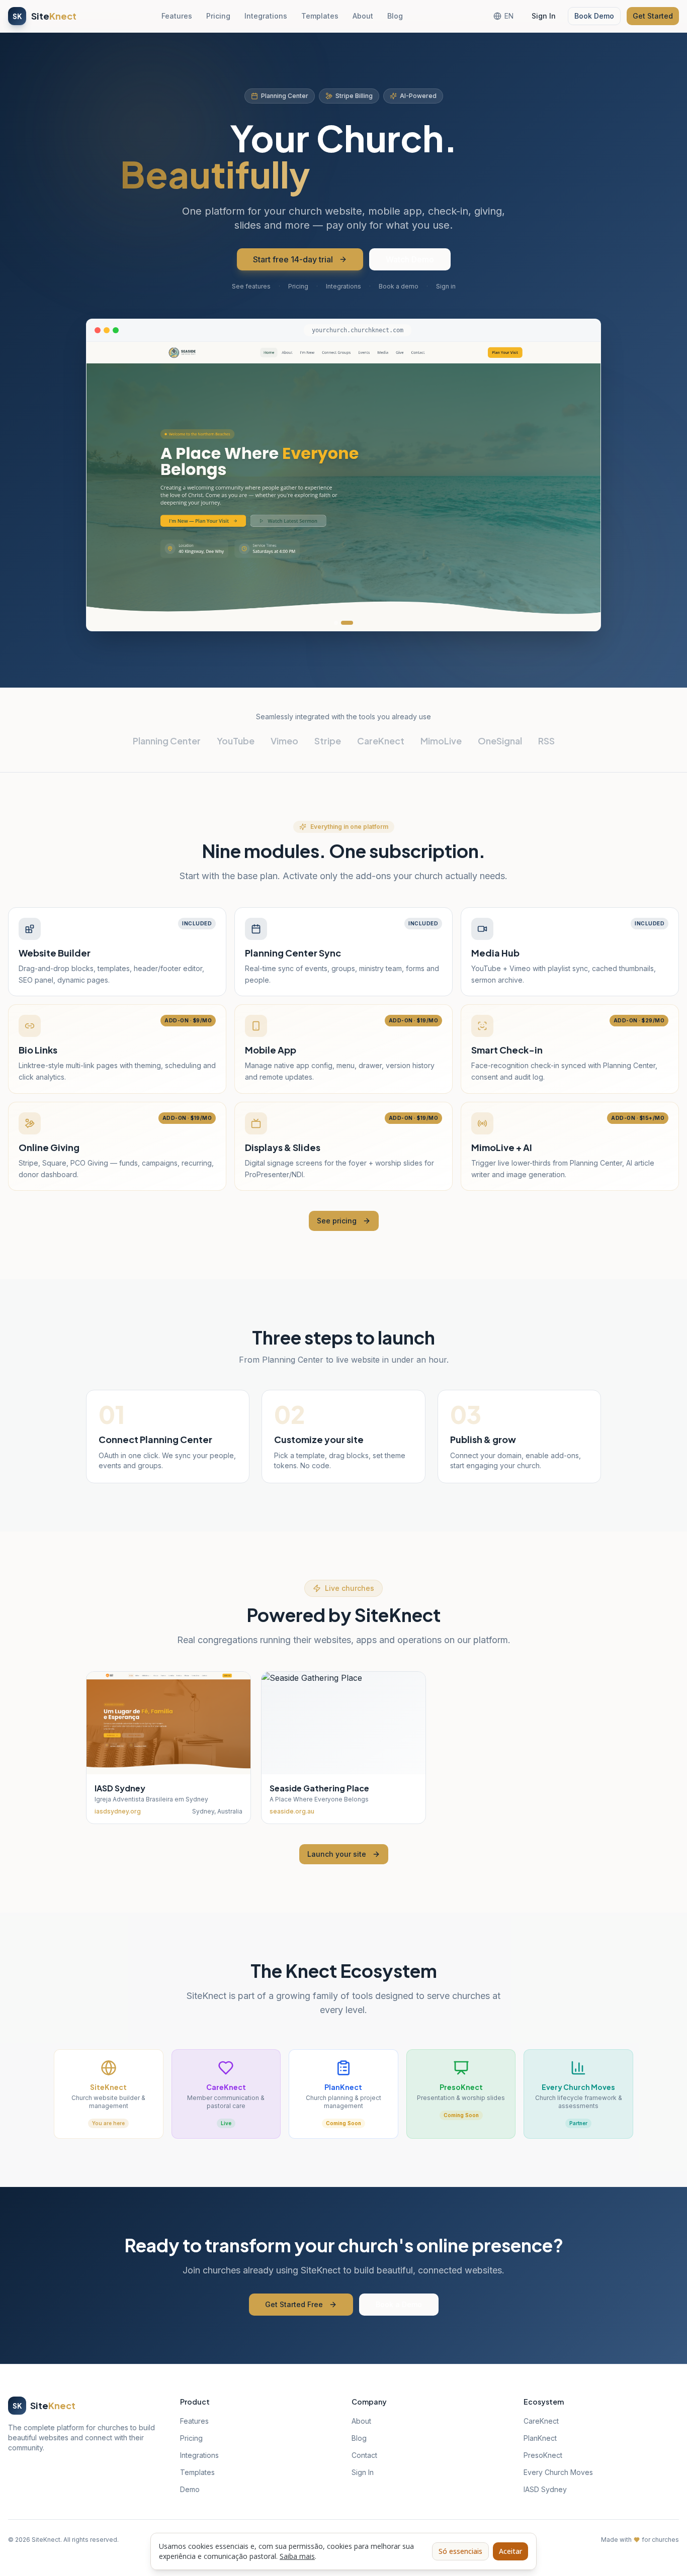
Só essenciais (460, 2551)
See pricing (337, 1221)
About (363, 16)
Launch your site (337, 1854)
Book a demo (399, 286)
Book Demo (594, 16)
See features (251, 286)
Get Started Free (294, 2304)
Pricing (218, 16)
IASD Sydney (545, 2489)
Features (177, 16)
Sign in (446, 286)
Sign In (544, 16)
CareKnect (541, 2421)
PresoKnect (543, 2455)
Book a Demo (399, 2304)
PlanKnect (540, 2438)
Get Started (653, 16)
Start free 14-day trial (293, 259)
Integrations (266, 16)
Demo (190, 2489)
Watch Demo (410, 259)
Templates (320, 16)
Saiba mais (297, 2556)
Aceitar (510, 2551)
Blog (395, 16)
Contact (364, 2455)
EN (509, 16)
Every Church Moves (558, 2472)
